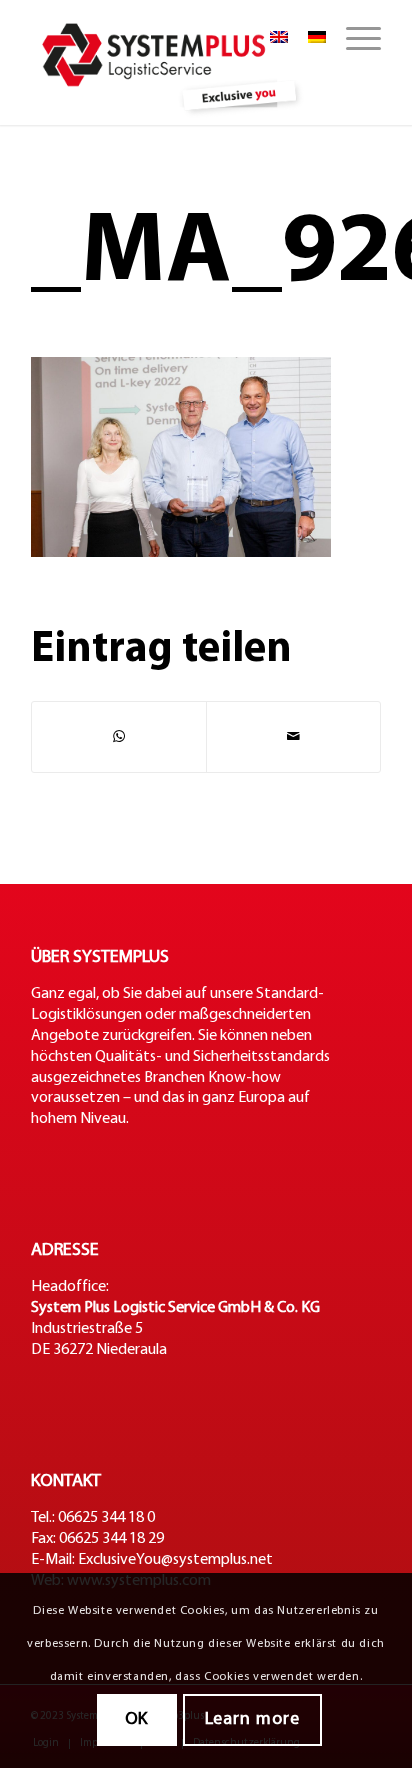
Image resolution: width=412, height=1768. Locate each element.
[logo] (171, 62)
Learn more (252, 1719)
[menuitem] (353, 40)
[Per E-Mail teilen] (293, 737)
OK (137, 1719)
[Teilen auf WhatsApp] (119, 737)
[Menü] (353, 40)
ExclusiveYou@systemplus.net (175, 1560)
